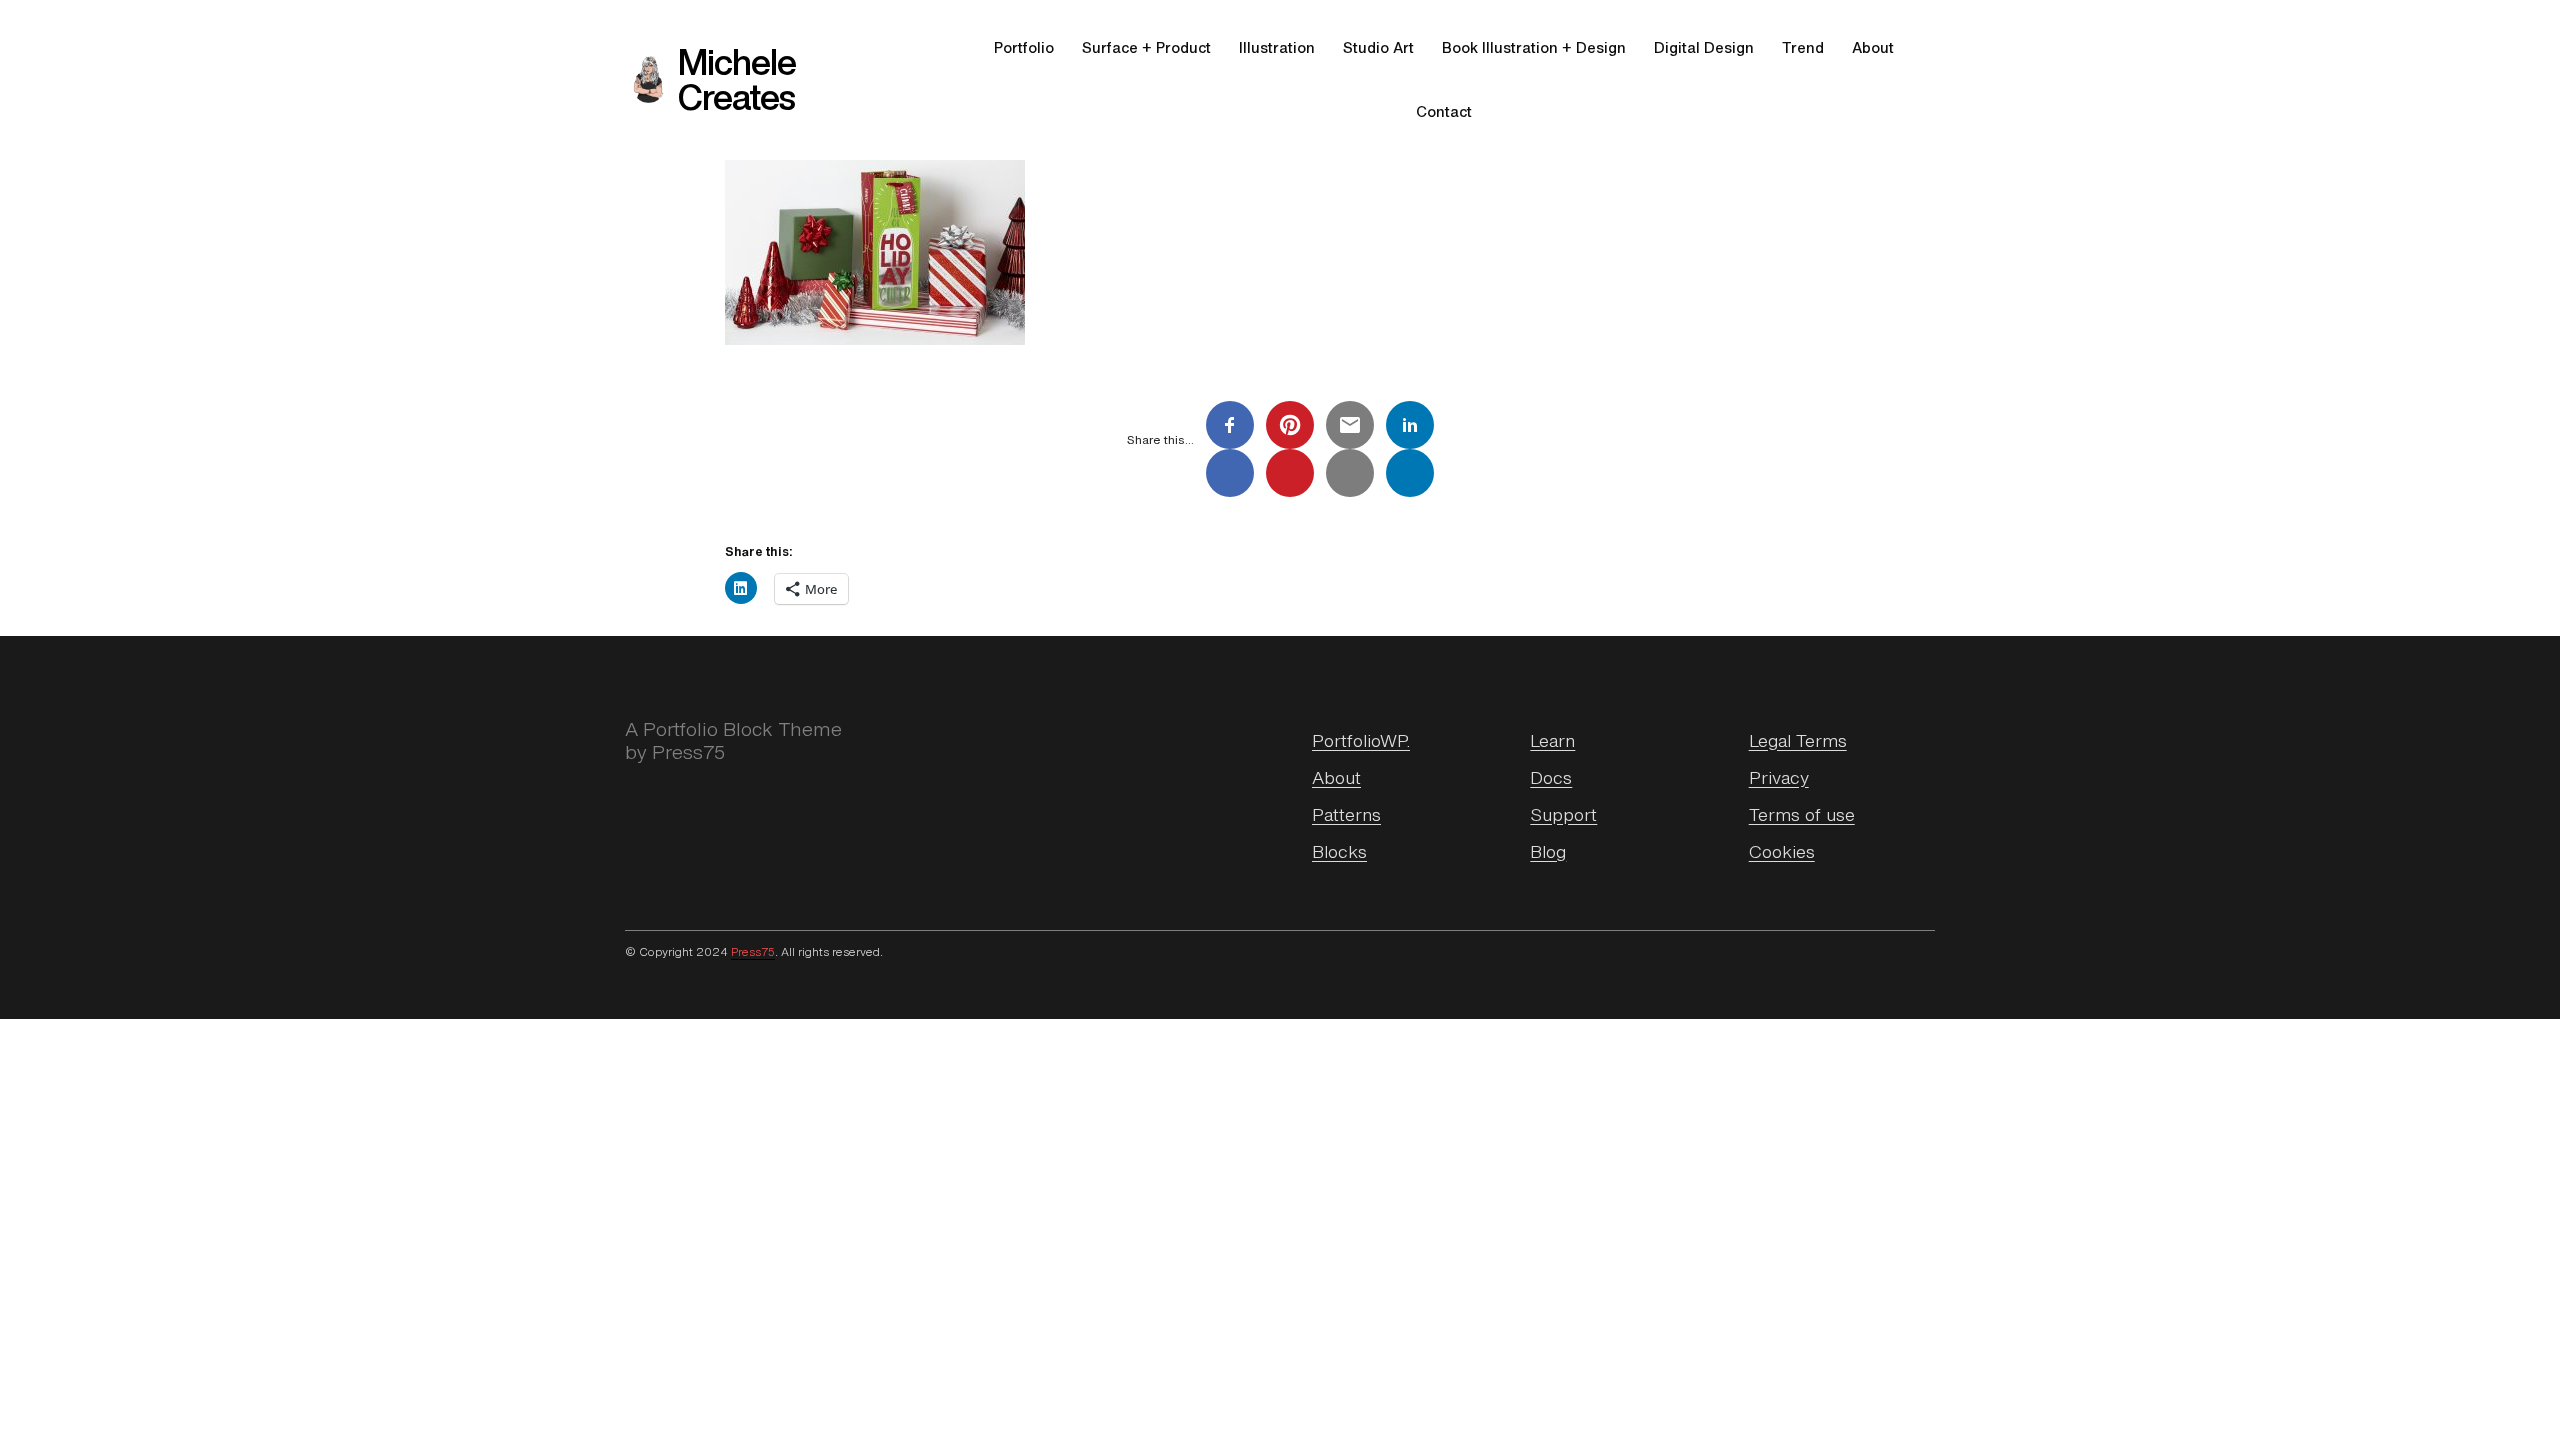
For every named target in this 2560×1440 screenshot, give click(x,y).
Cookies (1782, 851)
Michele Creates (737, 79)
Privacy (1779, 777)
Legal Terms (1798, 740)
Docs (1551, 777)
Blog (1548, 851)
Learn (1552, 740)
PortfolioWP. (1361, 740)
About (1336, 777)
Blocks (1339, 851)
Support (1563, 814)
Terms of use (1802, 814)
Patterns (1346, 814)
